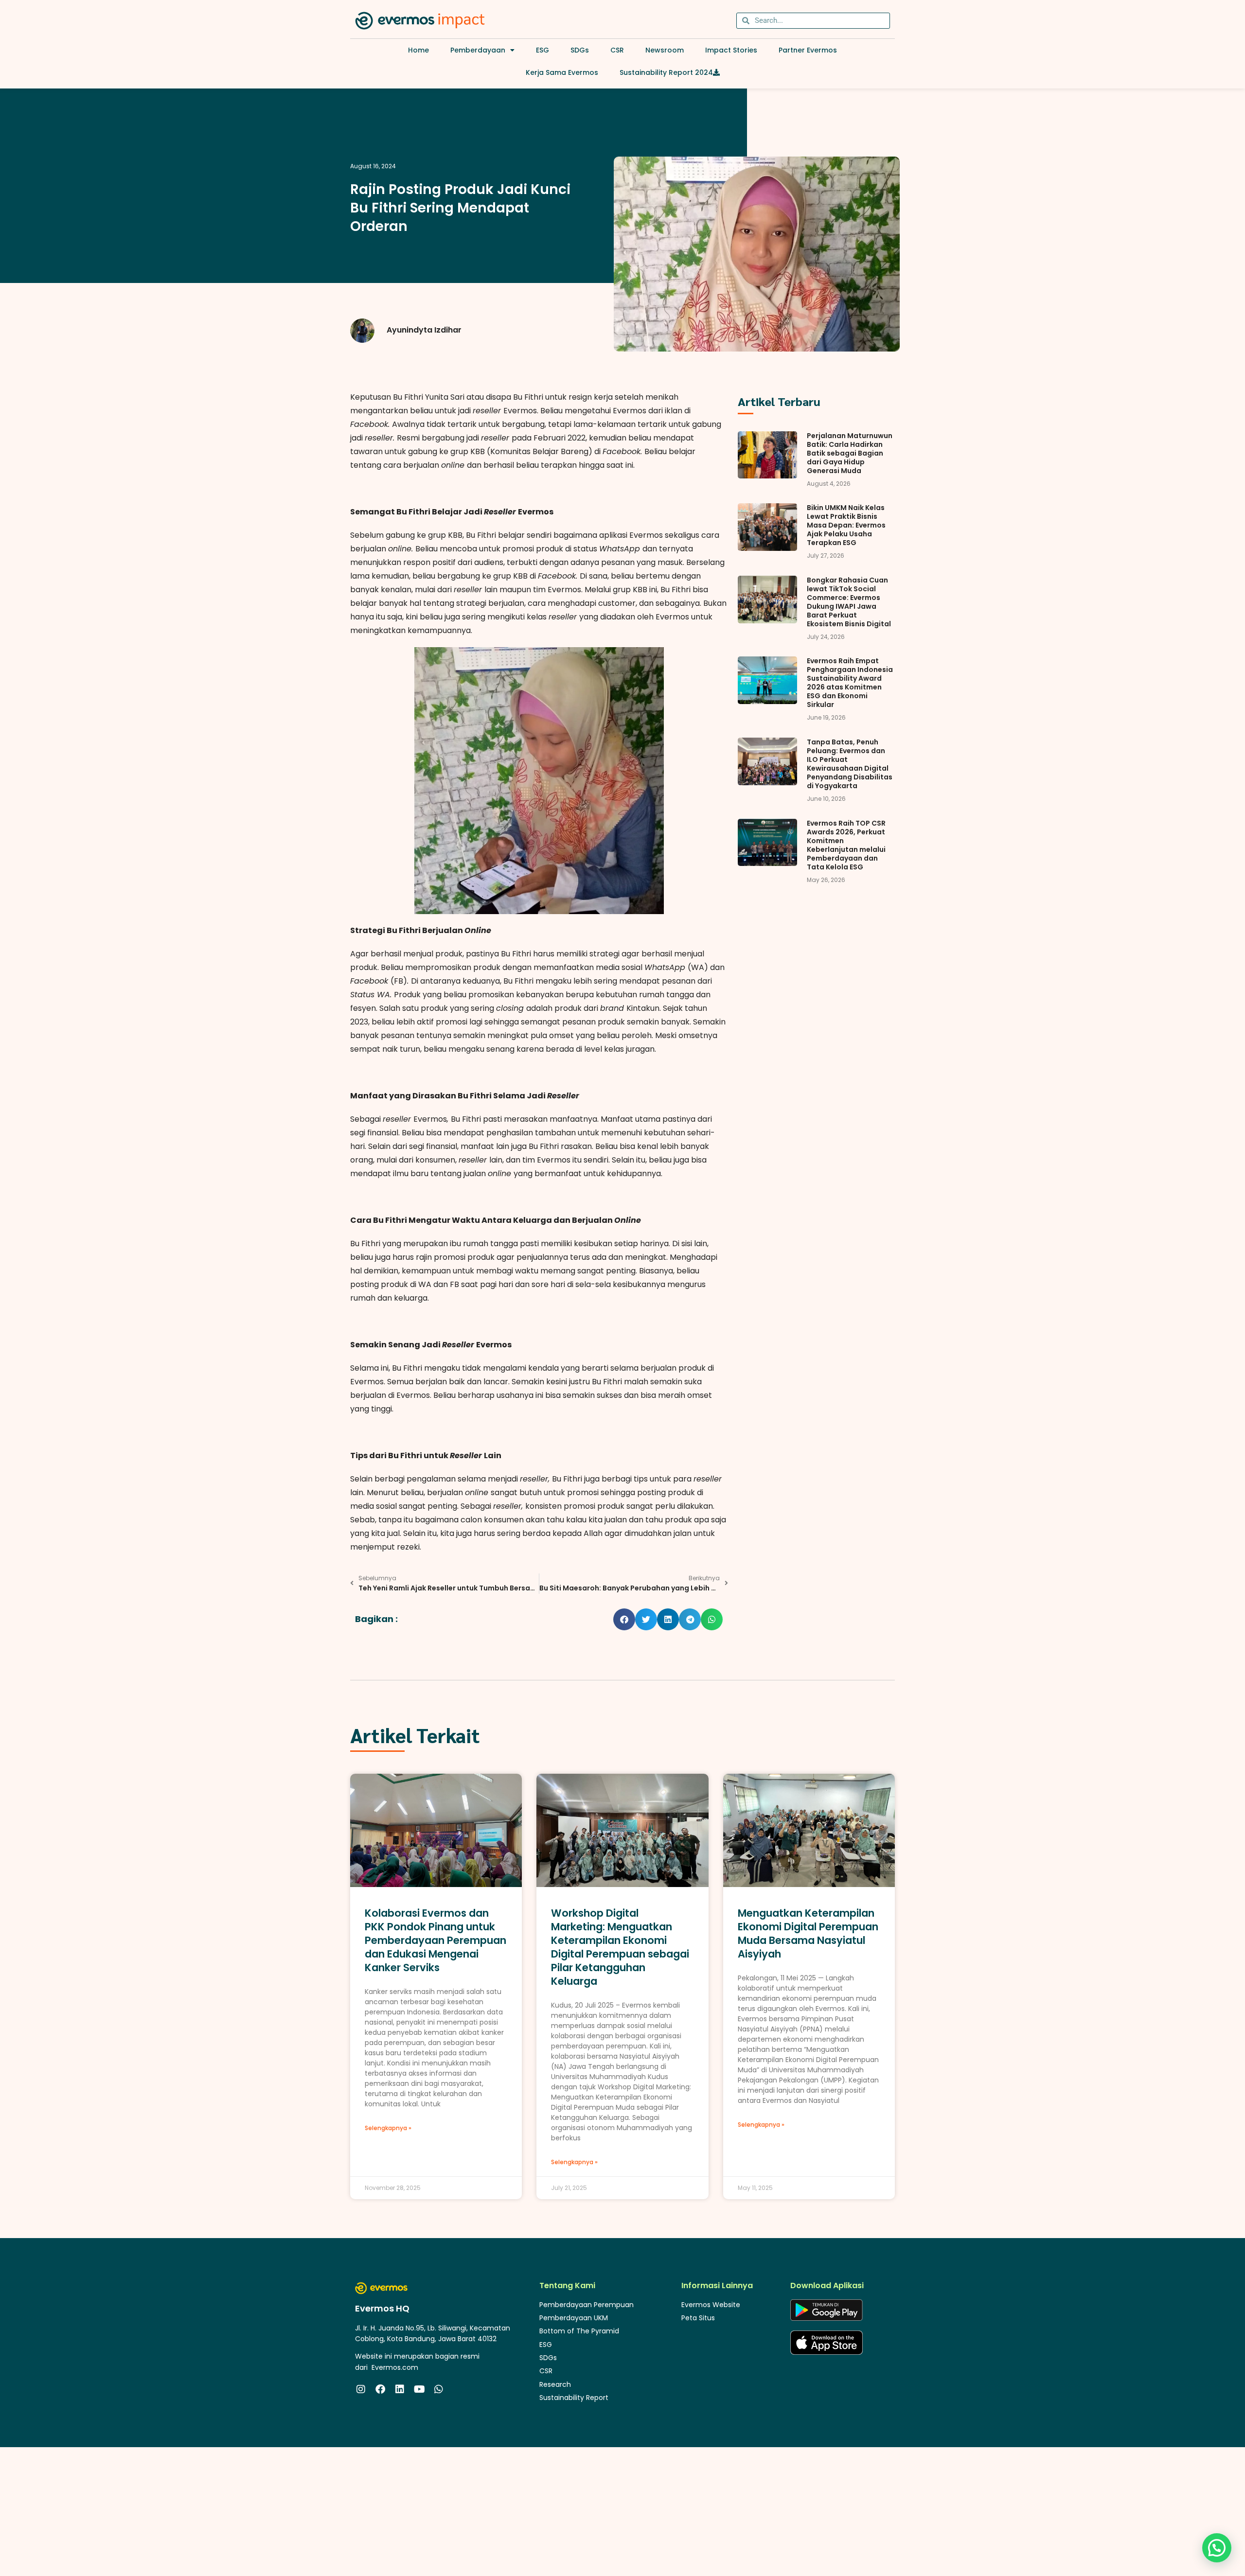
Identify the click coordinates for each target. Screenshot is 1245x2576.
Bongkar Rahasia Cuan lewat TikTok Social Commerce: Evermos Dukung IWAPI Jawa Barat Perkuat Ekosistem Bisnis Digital (849, 602)
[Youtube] (419, 2389)
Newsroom (665, 50)
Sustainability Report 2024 (666, 72)
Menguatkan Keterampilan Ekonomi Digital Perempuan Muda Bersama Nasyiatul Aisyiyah (808, 1933)
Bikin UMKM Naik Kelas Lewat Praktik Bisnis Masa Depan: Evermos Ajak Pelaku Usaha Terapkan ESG (846, 525)
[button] (624, 1619)
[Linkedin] (400, 2389)
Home (418, 50)
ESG (542, 50)
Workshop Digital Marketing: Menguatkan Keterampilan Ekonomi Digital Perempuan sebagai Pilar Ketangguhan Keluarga (620, 1947)
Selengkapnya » (388, 2128)
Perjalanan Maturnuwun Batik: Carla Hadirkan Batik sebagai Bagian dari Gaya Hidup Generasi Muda (850, 453)
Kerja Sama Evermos (562, 72)
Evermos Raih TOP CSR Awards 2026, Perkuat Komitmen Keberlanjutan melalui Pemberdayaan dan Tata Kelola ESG (846, 845)
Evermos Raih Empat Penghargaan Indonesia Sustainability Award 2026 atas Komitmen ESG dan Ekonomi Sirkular (850, 683)
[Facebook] (380, 2389)
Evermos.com (395, 2367)
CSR (617, 50)
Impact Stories (731, 50)
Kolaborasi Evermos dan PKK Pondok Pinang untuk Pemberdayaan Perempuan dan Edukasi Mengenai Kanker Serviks (436, 1940)
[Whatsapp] (439, 2389)
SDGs (580, 50)
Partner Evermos (808, 50)
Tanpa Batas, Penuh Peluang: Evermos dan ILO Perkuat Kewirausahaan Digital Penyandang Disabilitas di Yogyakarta (850, 764)
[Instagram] (361, 2389)
